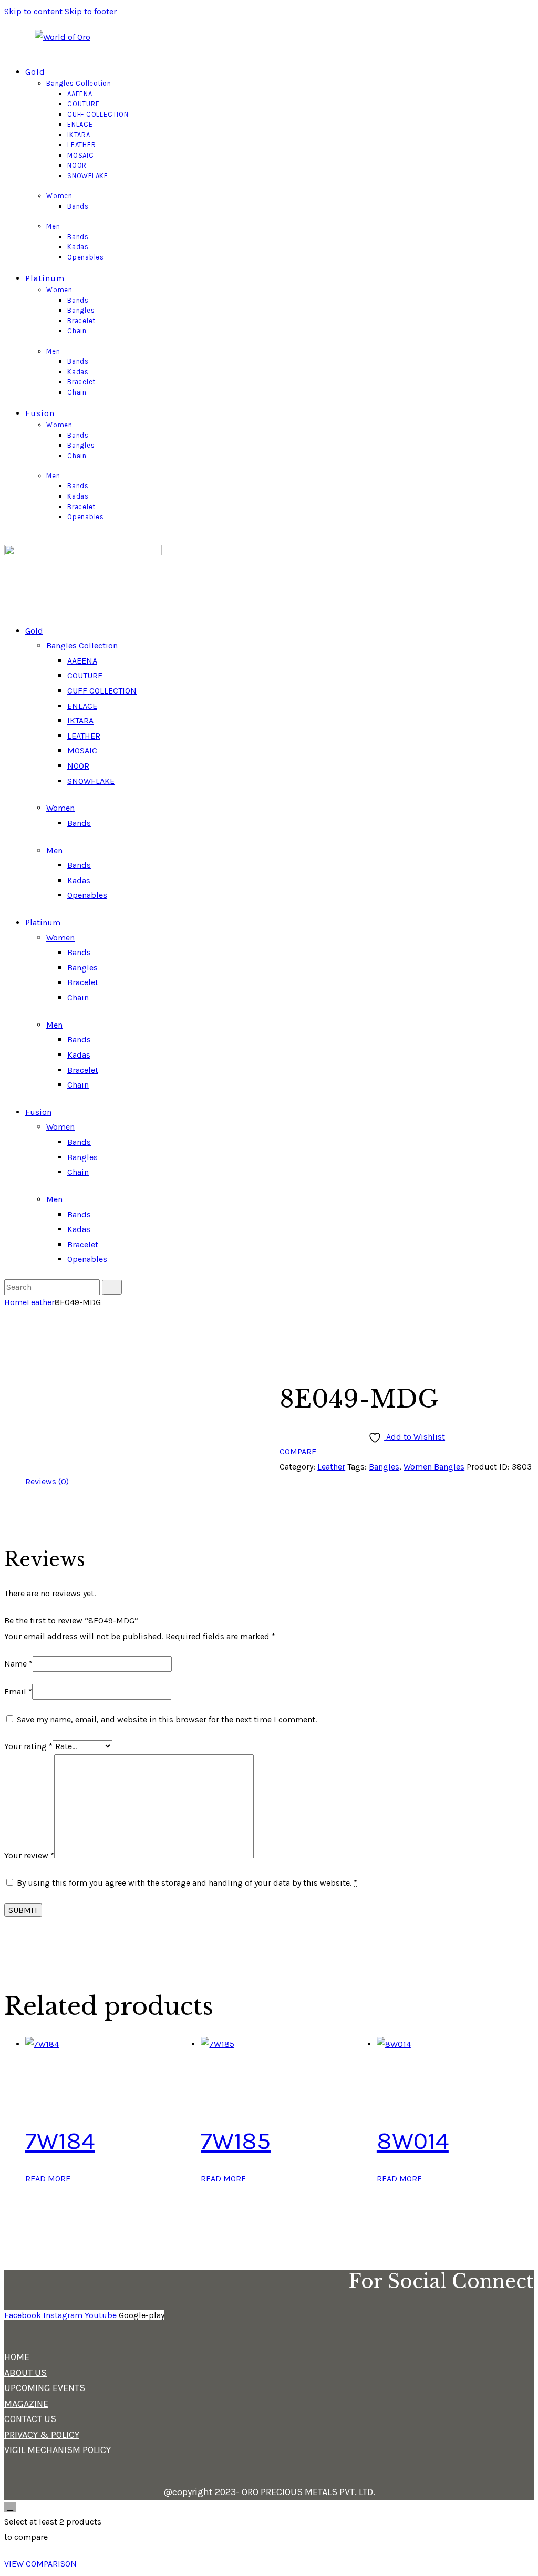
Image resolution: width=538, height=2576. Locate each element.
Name (18, 1664)
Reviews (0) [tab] (47, 1481)
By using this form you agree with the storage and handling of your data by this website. (187, 1883)
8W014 (413, 2141)
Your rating (28, 1746)
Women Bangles (434, 1467)
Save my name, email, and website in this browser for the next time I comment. (167, 1719)
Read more (48, 2179)
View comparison (40, 2564)
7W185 (236, 2141)
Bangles (384, 1467)
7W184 (60, 2141)
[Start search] (112, 1287)
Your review (29, 1855)
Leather (41, 1302)
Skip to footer (91, 11)
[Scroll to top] (10, 2507)
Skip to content (33, 11)
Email (18, 1692)
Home (15, 1302)
